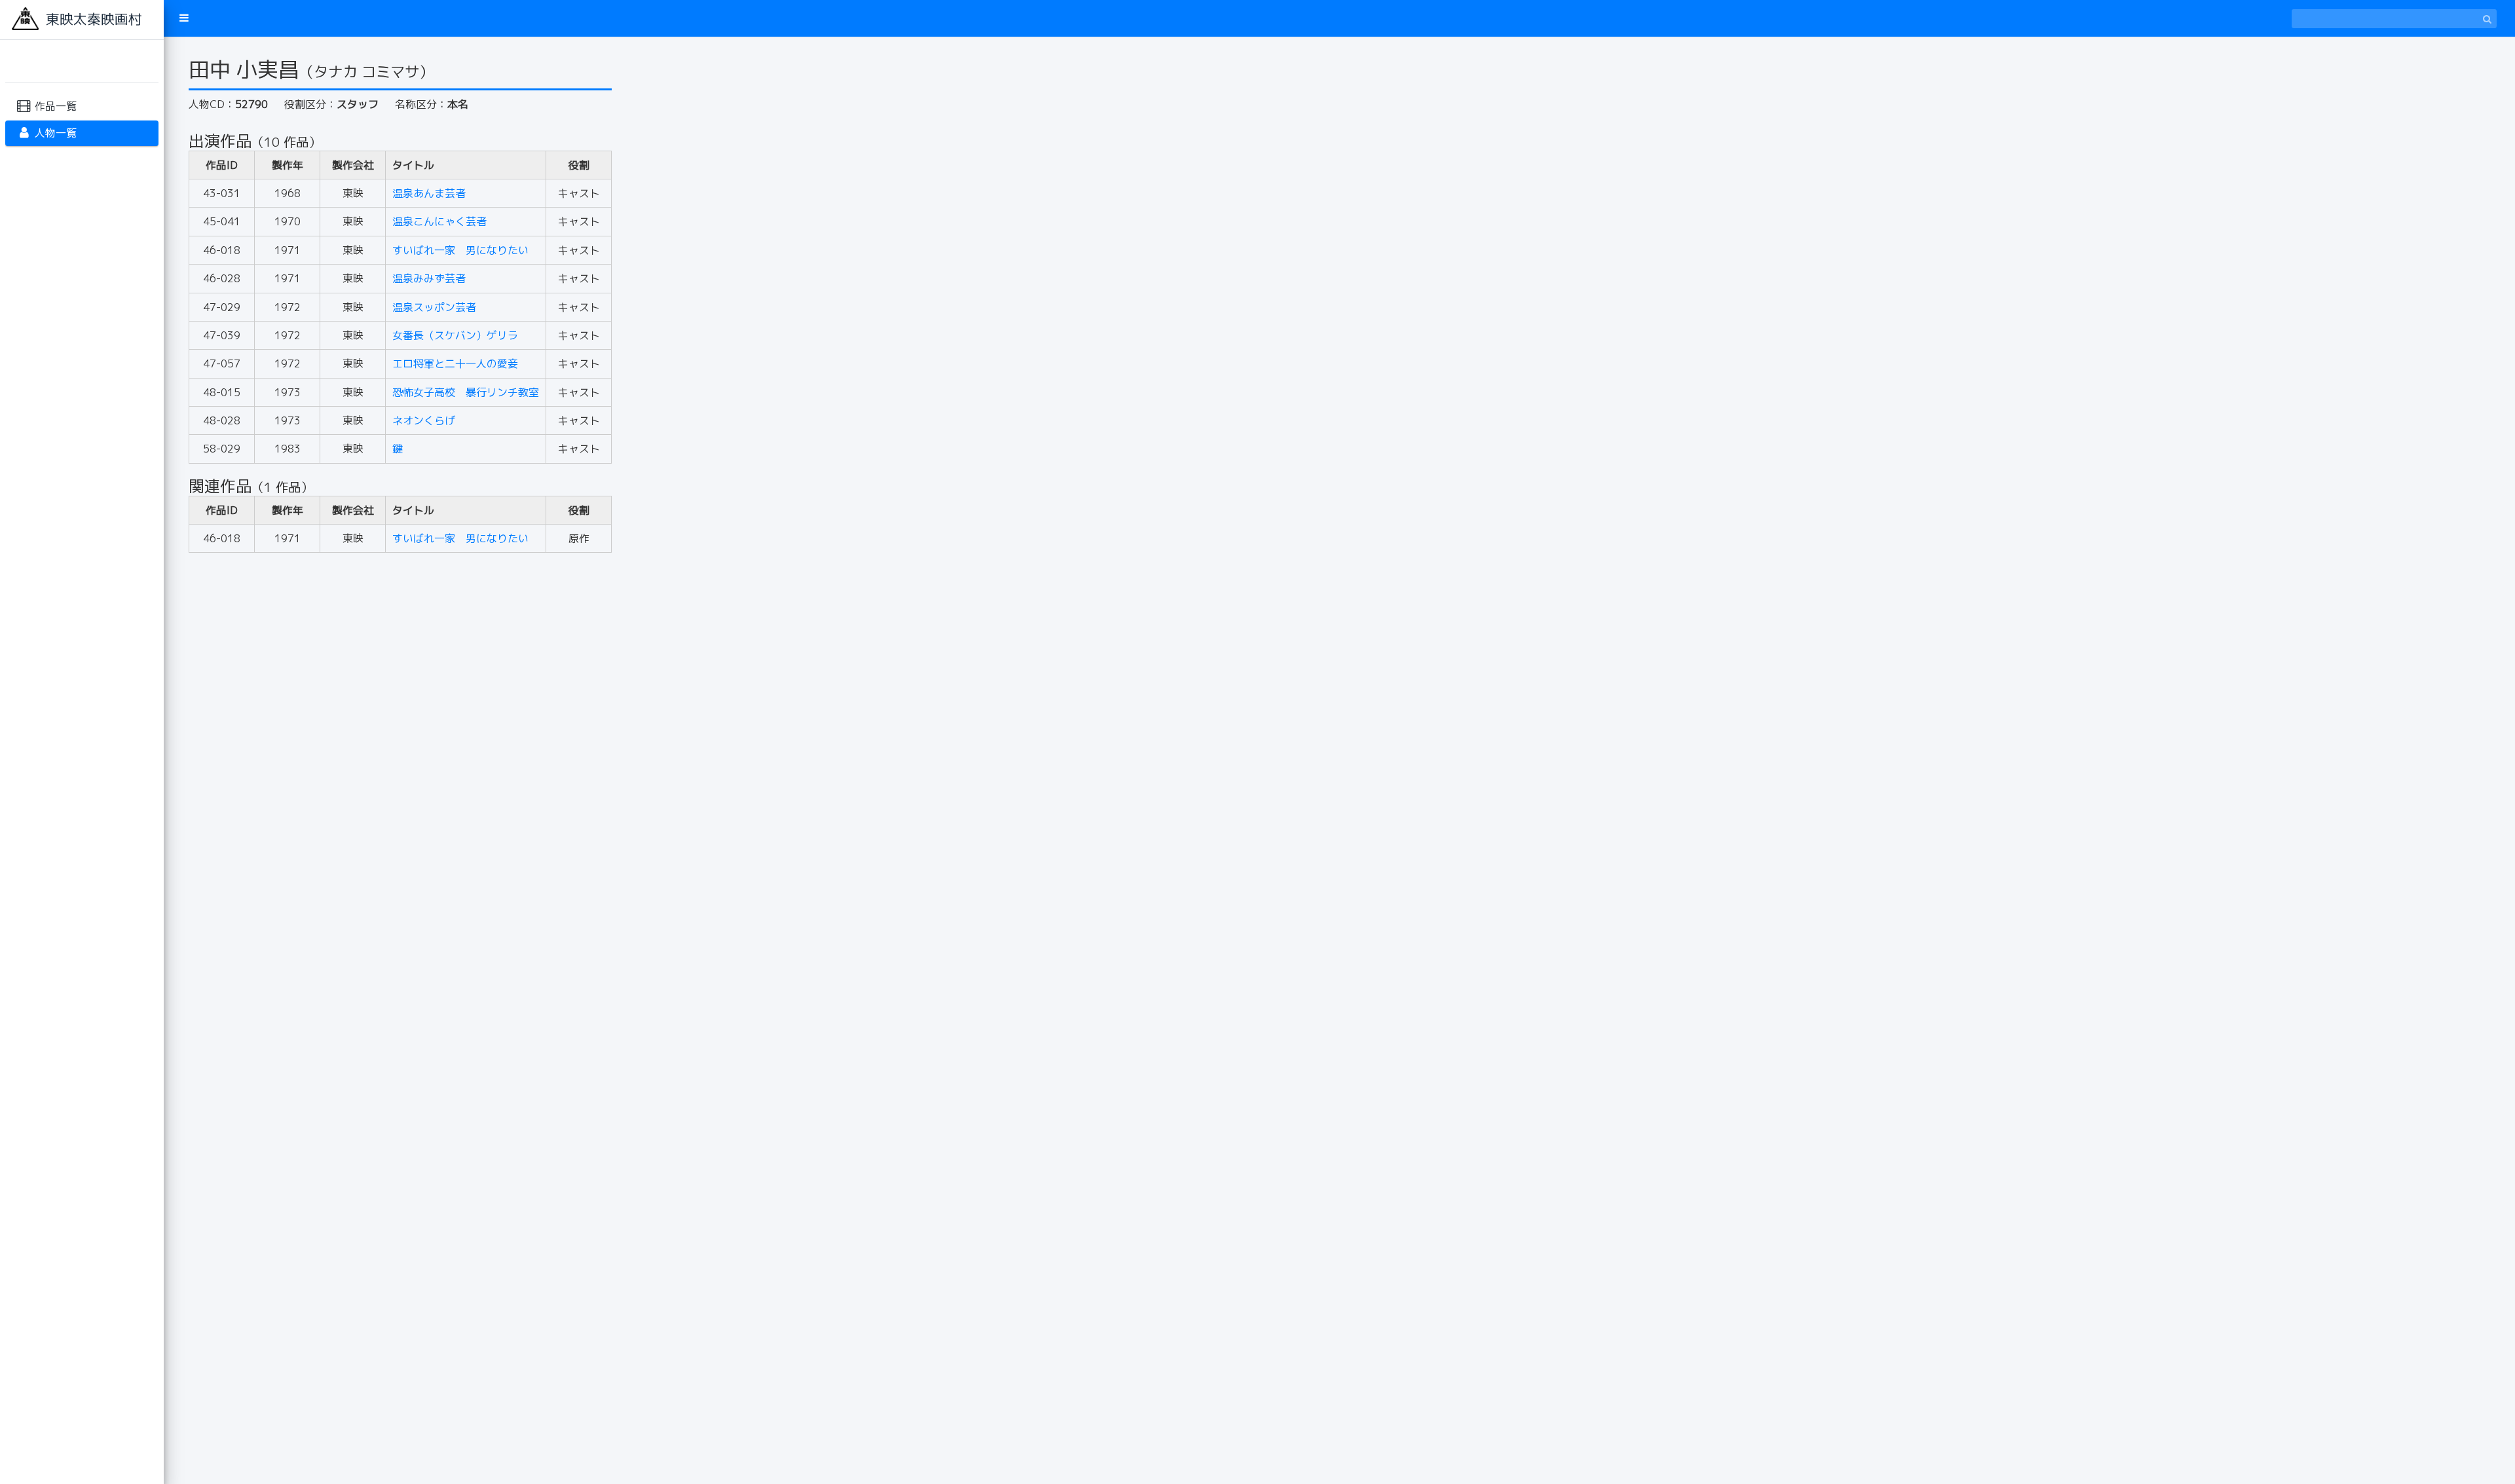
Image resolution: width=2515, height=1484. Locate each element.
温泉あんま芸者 (429, 193)
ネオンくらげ (424, 420)
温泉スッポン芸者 (434, 307)
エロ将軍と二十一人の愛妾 (455, 363)
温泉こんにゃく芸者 (439, 221)
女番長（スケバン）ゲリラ (455, 335)
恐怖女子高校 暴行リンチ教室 (466, 392)
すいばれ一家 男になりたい (460, 250)
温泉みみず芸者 (429, 278)
